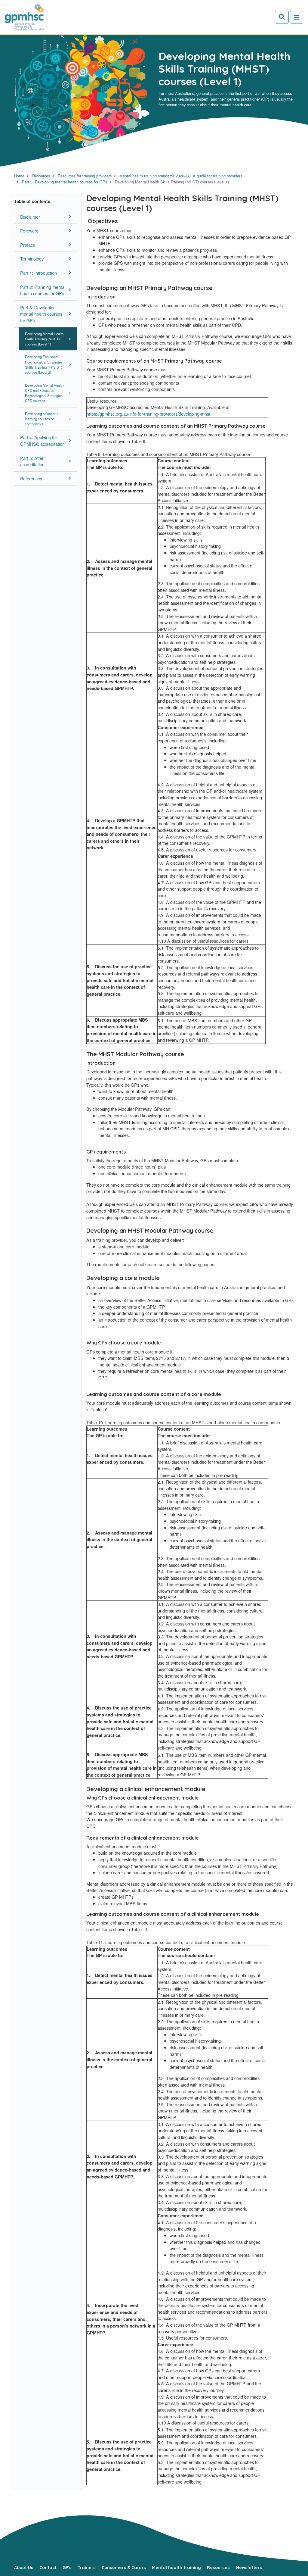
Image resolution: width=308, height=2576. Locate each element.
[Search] (282, 17)
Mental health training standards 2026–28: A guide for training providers (181, 176)
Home (19, 176)
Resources (41, 176)
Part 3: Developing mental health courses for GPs (65, 182)
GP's (67, 2568)
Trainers (87, 2568)
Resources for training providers (85, 176)
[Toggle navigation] (297, 17)
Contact (48, 2568)
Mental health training (176, 2568)
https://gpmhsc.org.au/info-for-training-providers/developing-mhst (148, 414)
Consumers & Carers (124, 2568)
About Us (24, 2568)
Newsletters (249, 2568)
